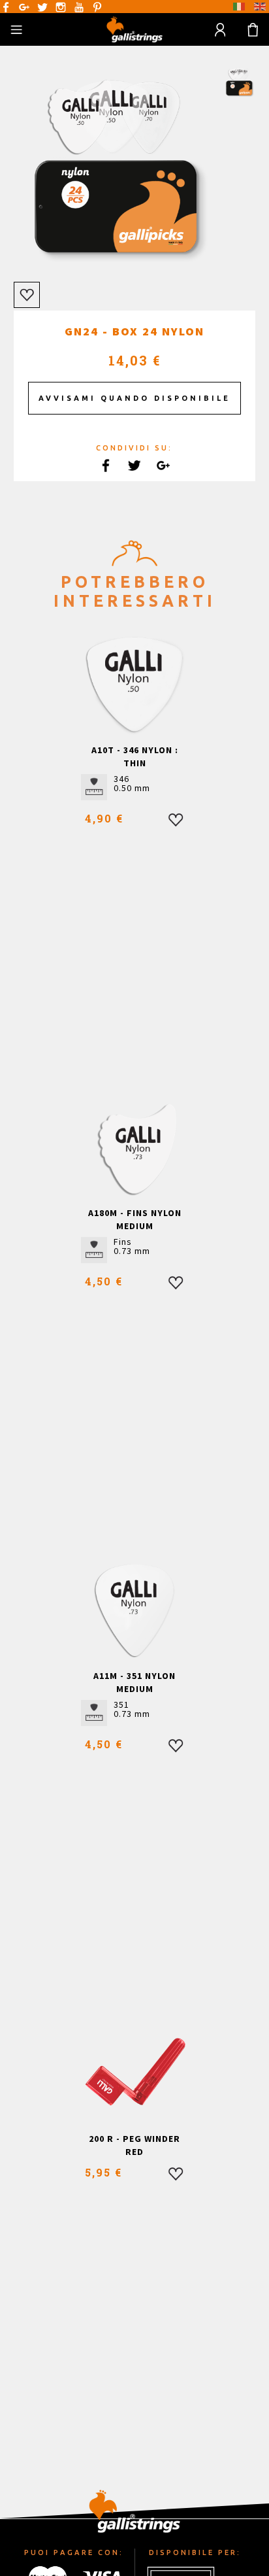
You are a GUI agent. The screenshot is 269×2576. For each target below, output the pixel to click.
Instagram (61, 7)
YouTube (79, 7)
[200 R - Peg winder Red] (135, 2073)
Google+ (24, 7)
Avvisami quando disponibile (134, 398)
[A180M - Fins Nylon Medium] (135, 1147)
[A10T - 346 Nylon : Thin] (135, 684)
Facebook (6, 7)
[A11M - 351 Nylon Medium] (135, 1610)
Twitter (42, 7)
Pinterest (97, 7)
